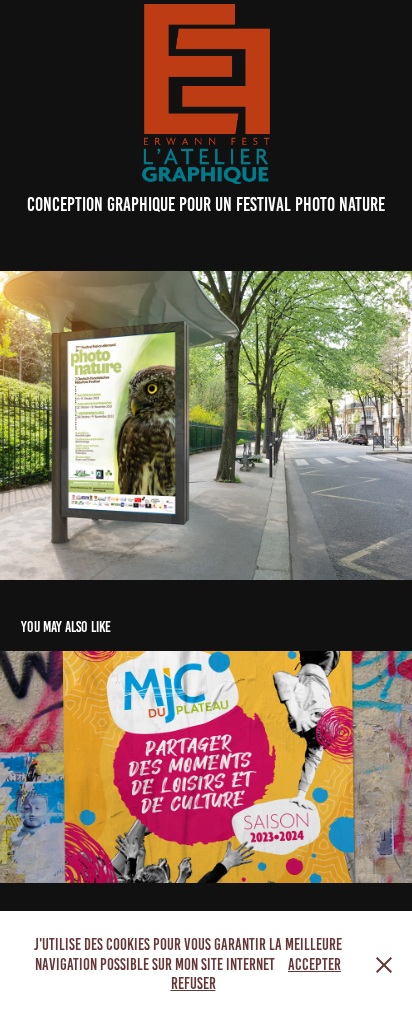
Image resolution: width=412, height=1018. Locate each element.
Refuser (193, 983)
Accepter (314, 964)
